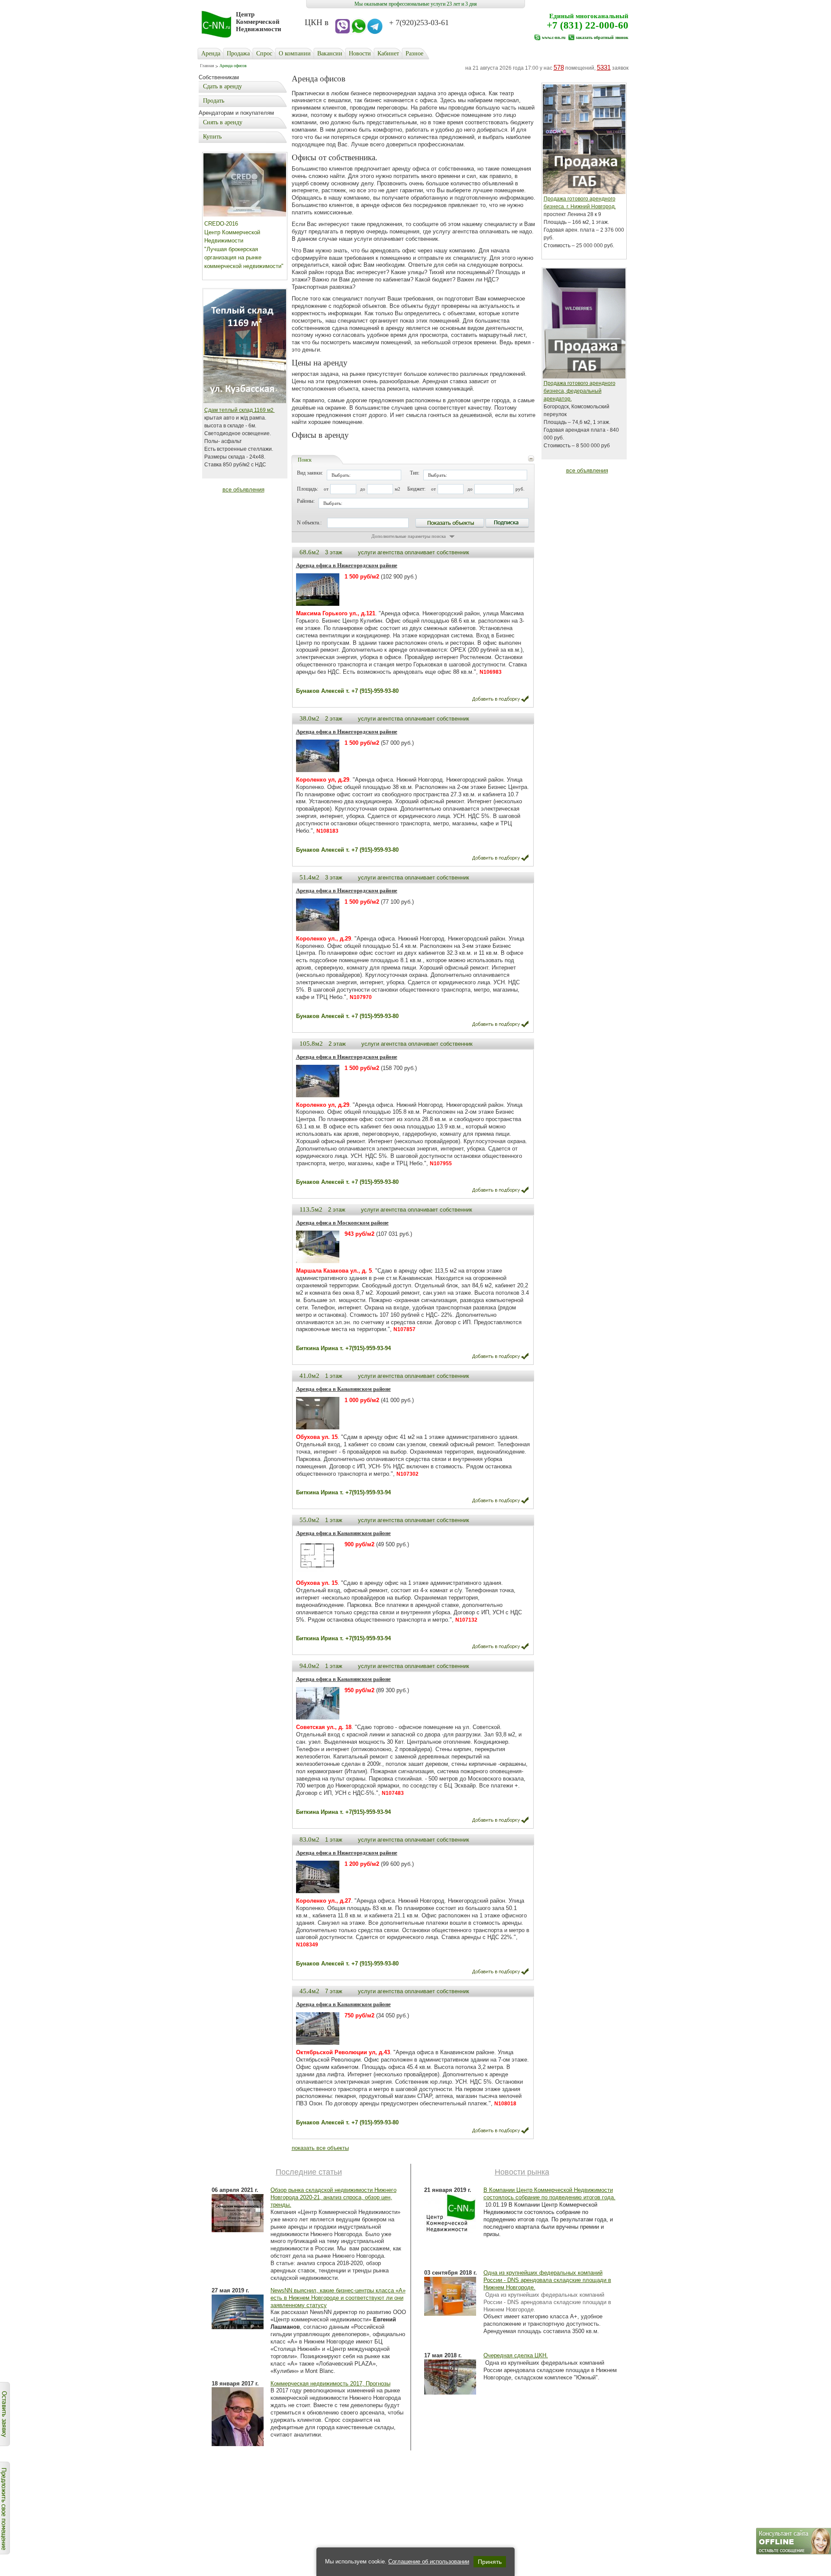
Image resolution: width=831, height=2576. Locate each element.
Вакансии (330, 53)
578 (559, 67)
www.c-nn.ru (554, 37)
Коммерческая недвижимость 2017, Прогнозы (330, 2384)
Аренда (211, 53)
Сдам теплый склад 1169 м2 (240, 410)
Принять (490, 2562)
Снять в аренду (223, 122)
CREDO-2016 (221, 224)
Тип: (415, 473)
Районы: (306, 501)
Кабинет (388, 53)
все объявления (243, 490)
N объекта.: (309, 523)
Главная (207, 66)
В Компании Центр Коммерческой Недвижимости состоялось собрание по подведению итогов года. (549, 2194)
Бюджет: (416, 489)
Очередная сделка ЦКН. (516, 2355)
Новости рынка (522, 2172)
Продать (214, 101)
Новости (360, 53)
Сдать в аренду (222, 86)
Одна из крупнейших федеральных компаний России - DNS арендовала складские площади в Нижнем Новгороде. (547, 2280)
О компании (295, 53)
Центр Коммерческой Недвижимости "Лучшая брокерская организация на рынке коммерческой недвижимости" (244, 249)
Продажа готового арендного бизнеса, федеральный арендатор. (580, 391)
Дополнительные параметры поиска (409, 536)
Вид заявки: (310, 473)
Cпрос (264, 53)
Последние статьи (309, 2172)
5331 (604, 67)
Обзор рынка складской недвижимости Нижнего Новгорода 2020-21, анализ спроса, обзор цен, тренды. (333, 2197)
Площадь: (308, 489)
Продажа (238, 53)
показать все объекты (320, 2148)
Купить (212, 137)
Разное (414, 53)
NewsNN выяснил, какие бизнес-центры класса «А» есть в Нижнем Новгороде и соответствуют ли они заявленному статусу (338, 2298)
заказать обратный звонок (602, 37)
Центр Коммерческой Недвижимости (259, 22)
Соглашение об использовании (429, 2561)
